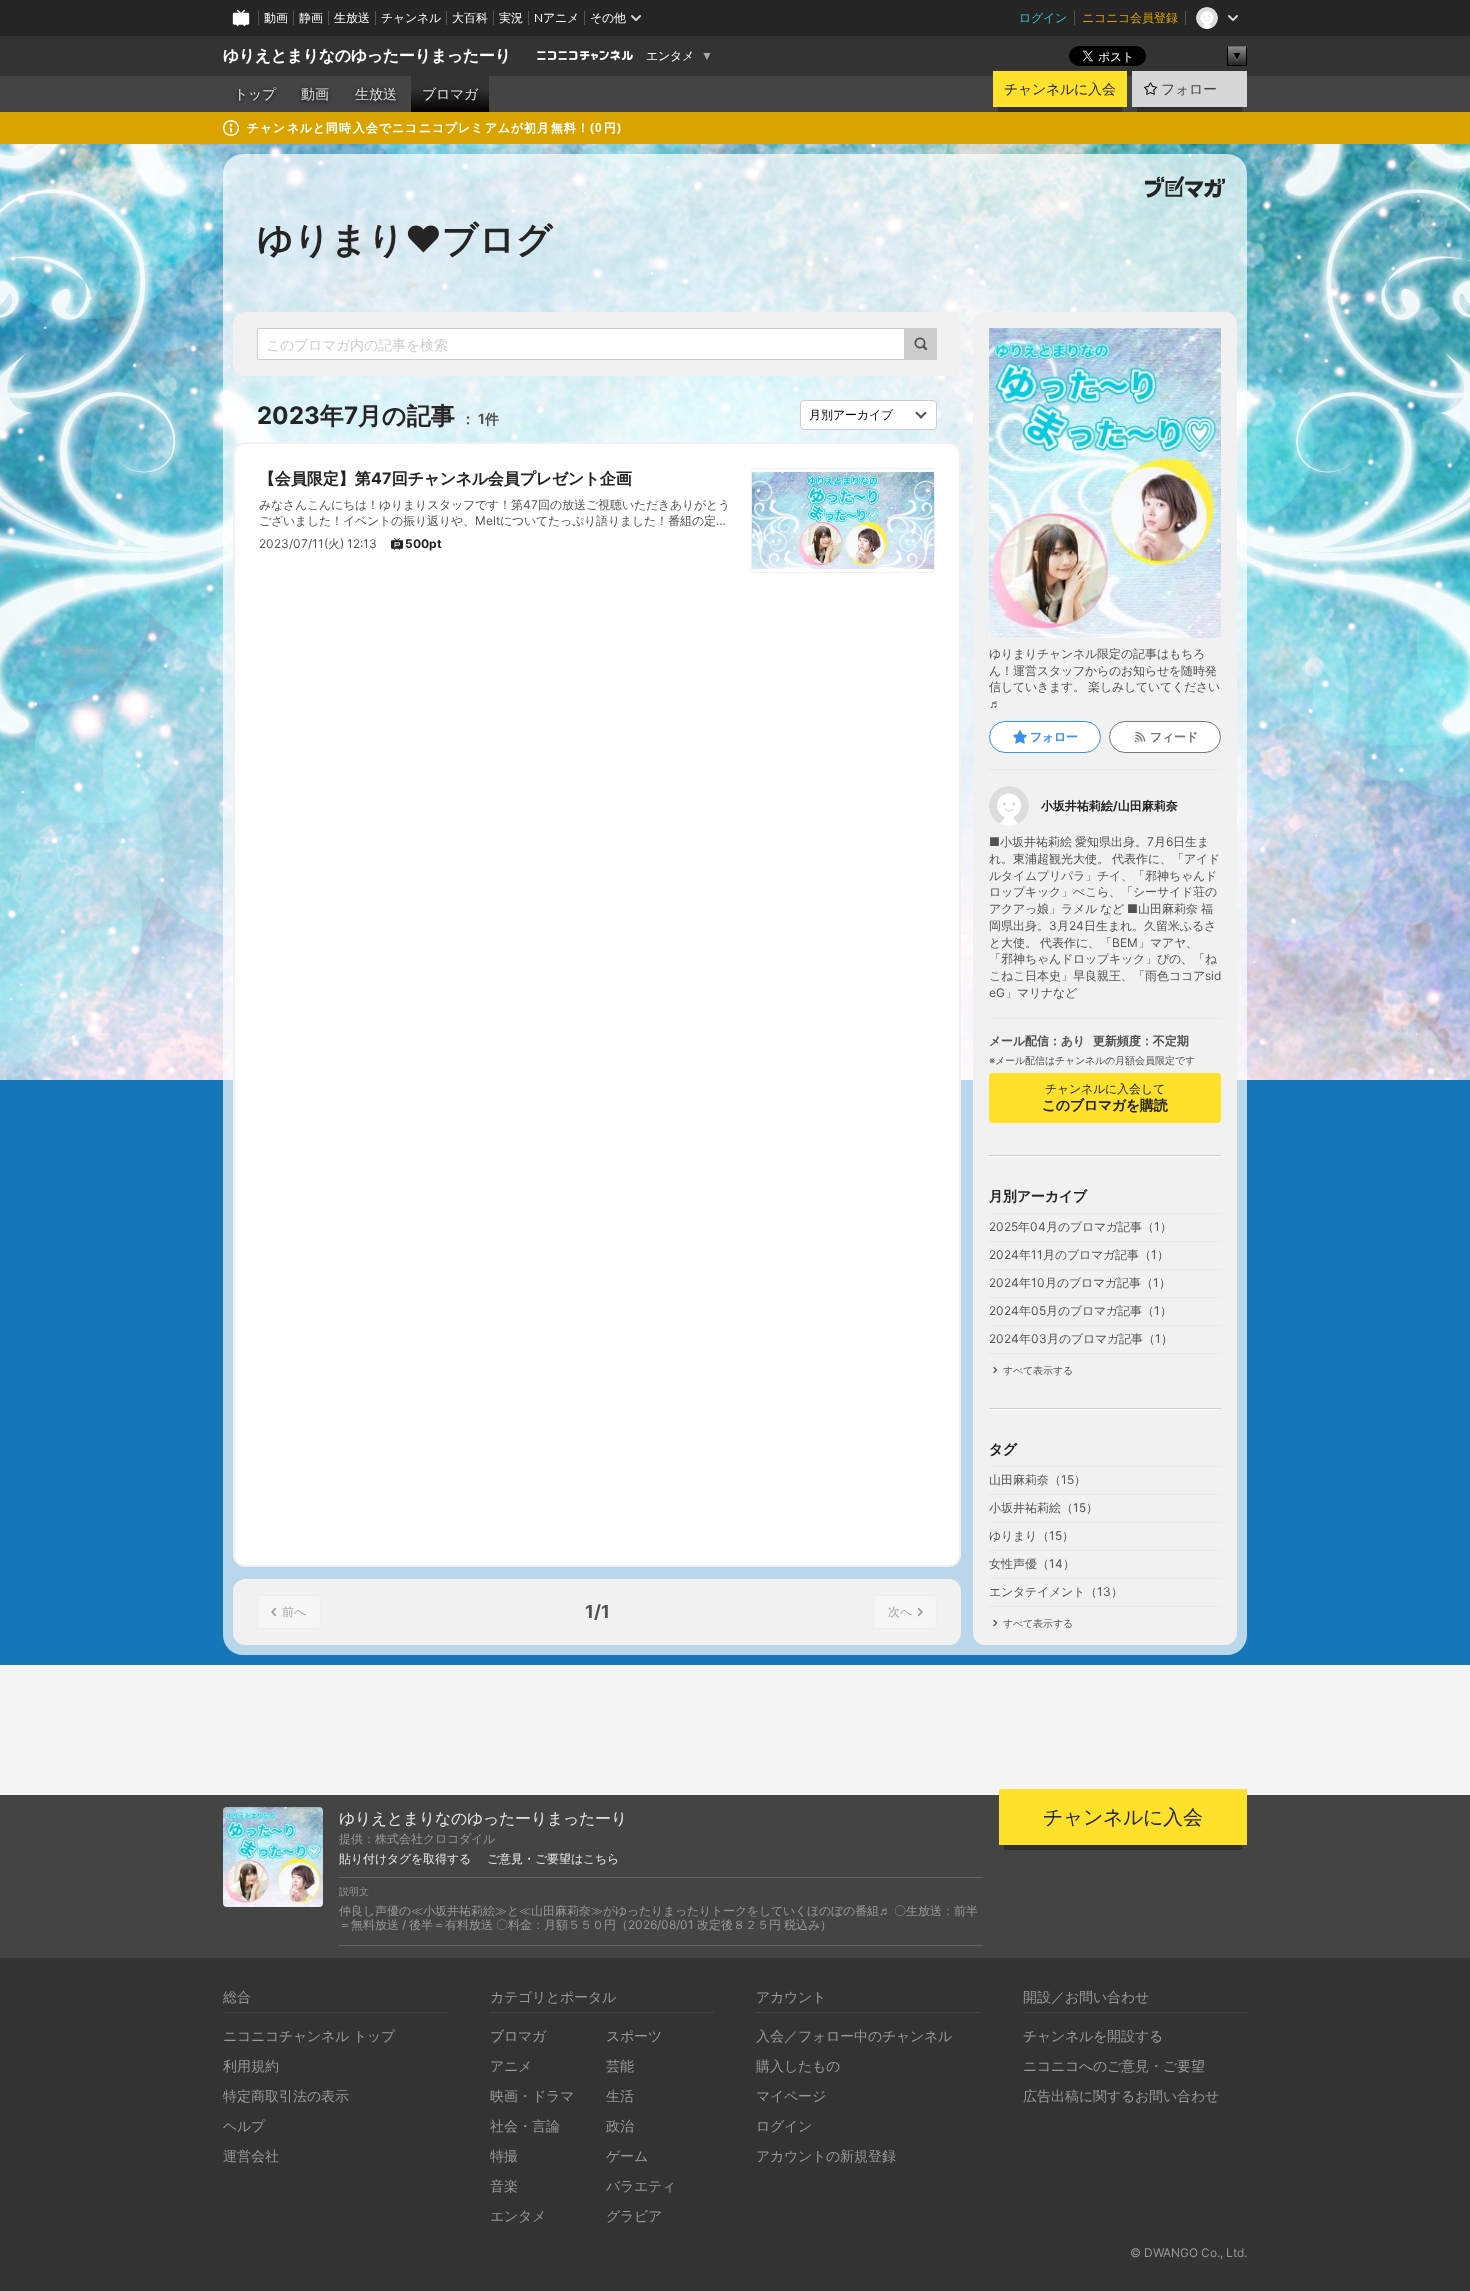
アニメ (511, 2065)
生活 (620, 2095)
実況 (511, 17)
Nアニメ (556, 17)
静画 (311, 17)
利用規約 (251, 2065)
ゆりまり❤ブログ (405, 239)
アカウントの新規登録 (826, 2155)
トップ (255, 94)
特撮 (504, 2155)
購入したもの (798, 2065)
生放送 (352, 17)
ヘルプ (244, 2125)
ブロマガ (450, 94)
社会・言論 (525, 2125)
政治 (620, 2125)
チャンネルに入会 (1060, 89)
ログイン (1043, 17)
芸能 (620, 2065)
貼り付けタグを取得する (405, 1859)
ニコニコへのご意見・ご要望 (1114, 2065)
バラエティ (641, 2185)
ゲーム (627, 2155)
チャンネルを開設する (1093, 2035)
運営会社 (251, 2155)
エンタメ (670, 56)
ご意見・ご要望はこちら (553, 1859)
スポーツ (634, 2035)
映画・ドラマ (532, 2095)
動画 (276, 17)
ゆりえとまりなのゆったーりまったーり (367, 55)
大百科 (470, 17)
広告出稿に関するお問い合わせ (1121, 2095)
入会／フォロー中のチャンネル (854, 2035)
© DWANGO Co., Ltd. (1188, 2252)
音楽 (504, 2185)
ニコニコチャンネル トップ (309, 2035)
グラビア (634, 2215)
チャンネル (411, 17)
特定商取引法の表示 (286, 2095)
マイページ (791, 2095)
